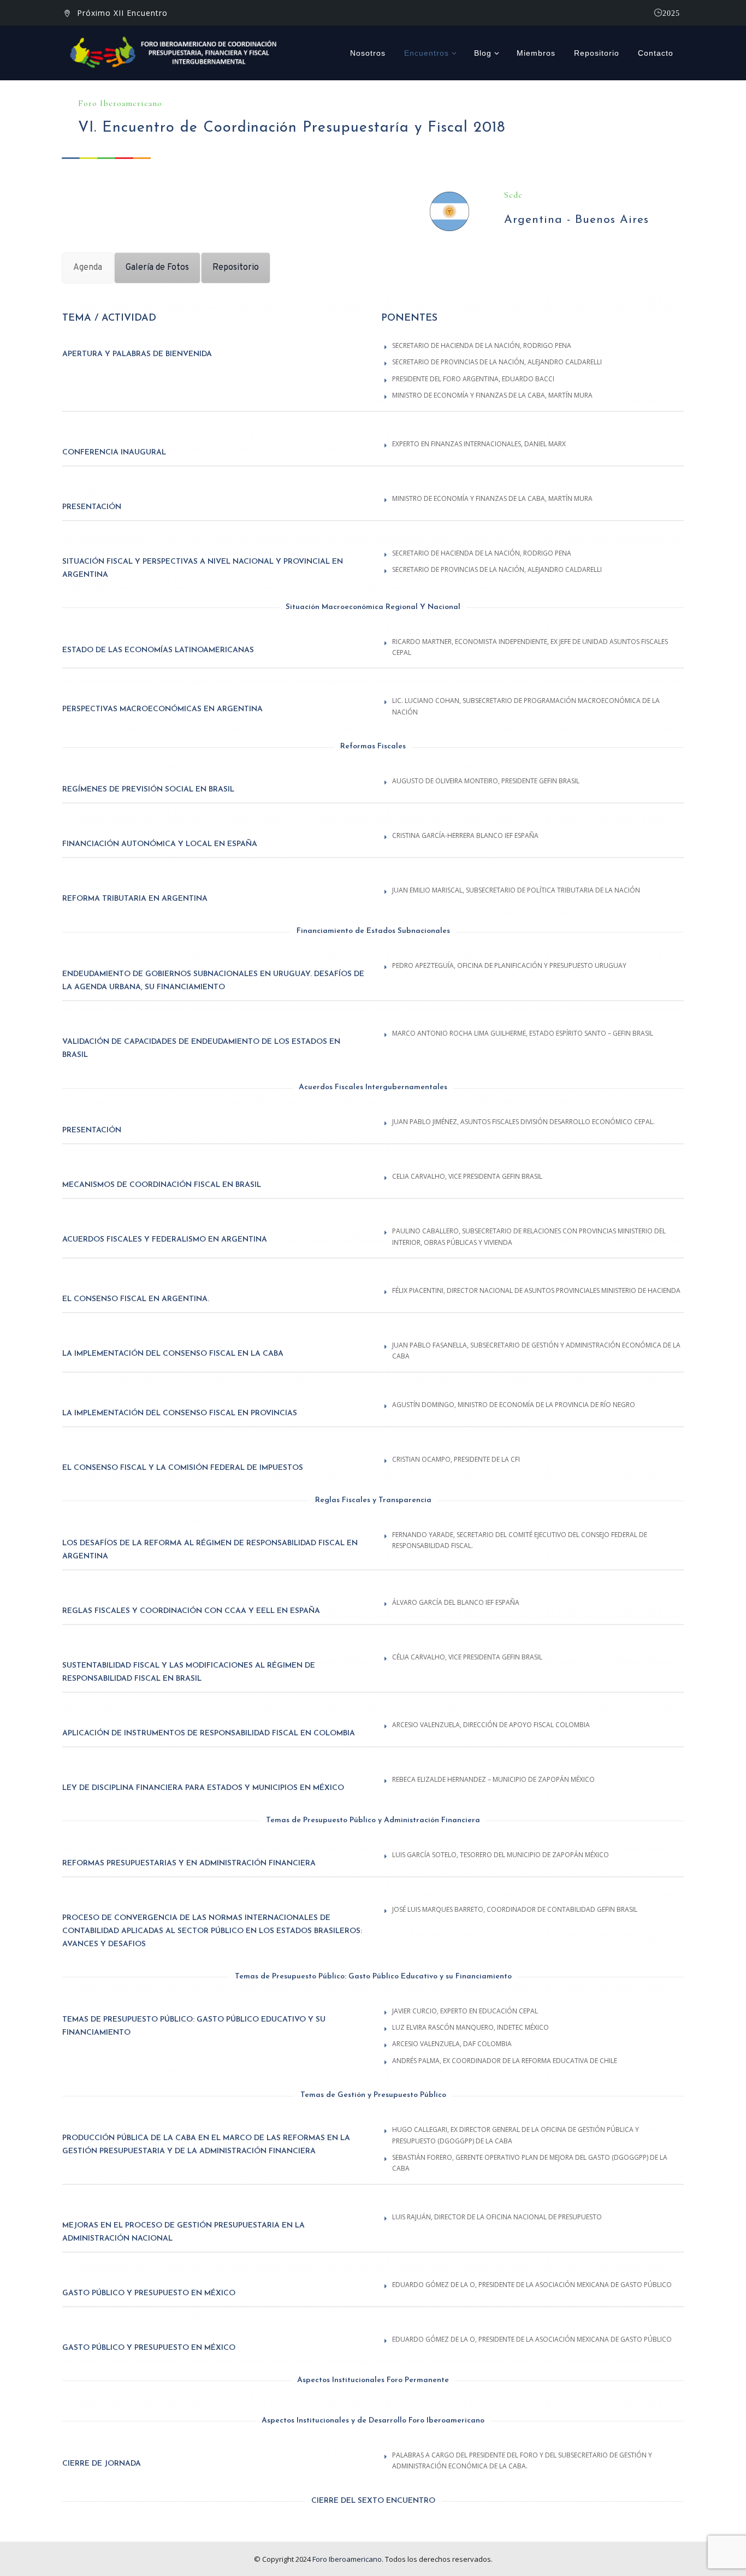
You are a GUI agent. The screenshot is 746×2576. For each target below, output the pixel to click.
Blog (483, 53)
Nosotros (368, 53)
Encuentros (427, 53)
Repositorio (597, 53)
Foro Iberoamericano (347, 2559)
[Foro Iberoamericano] (176, 53)
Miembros (536, 53)
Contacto (656, 53)
